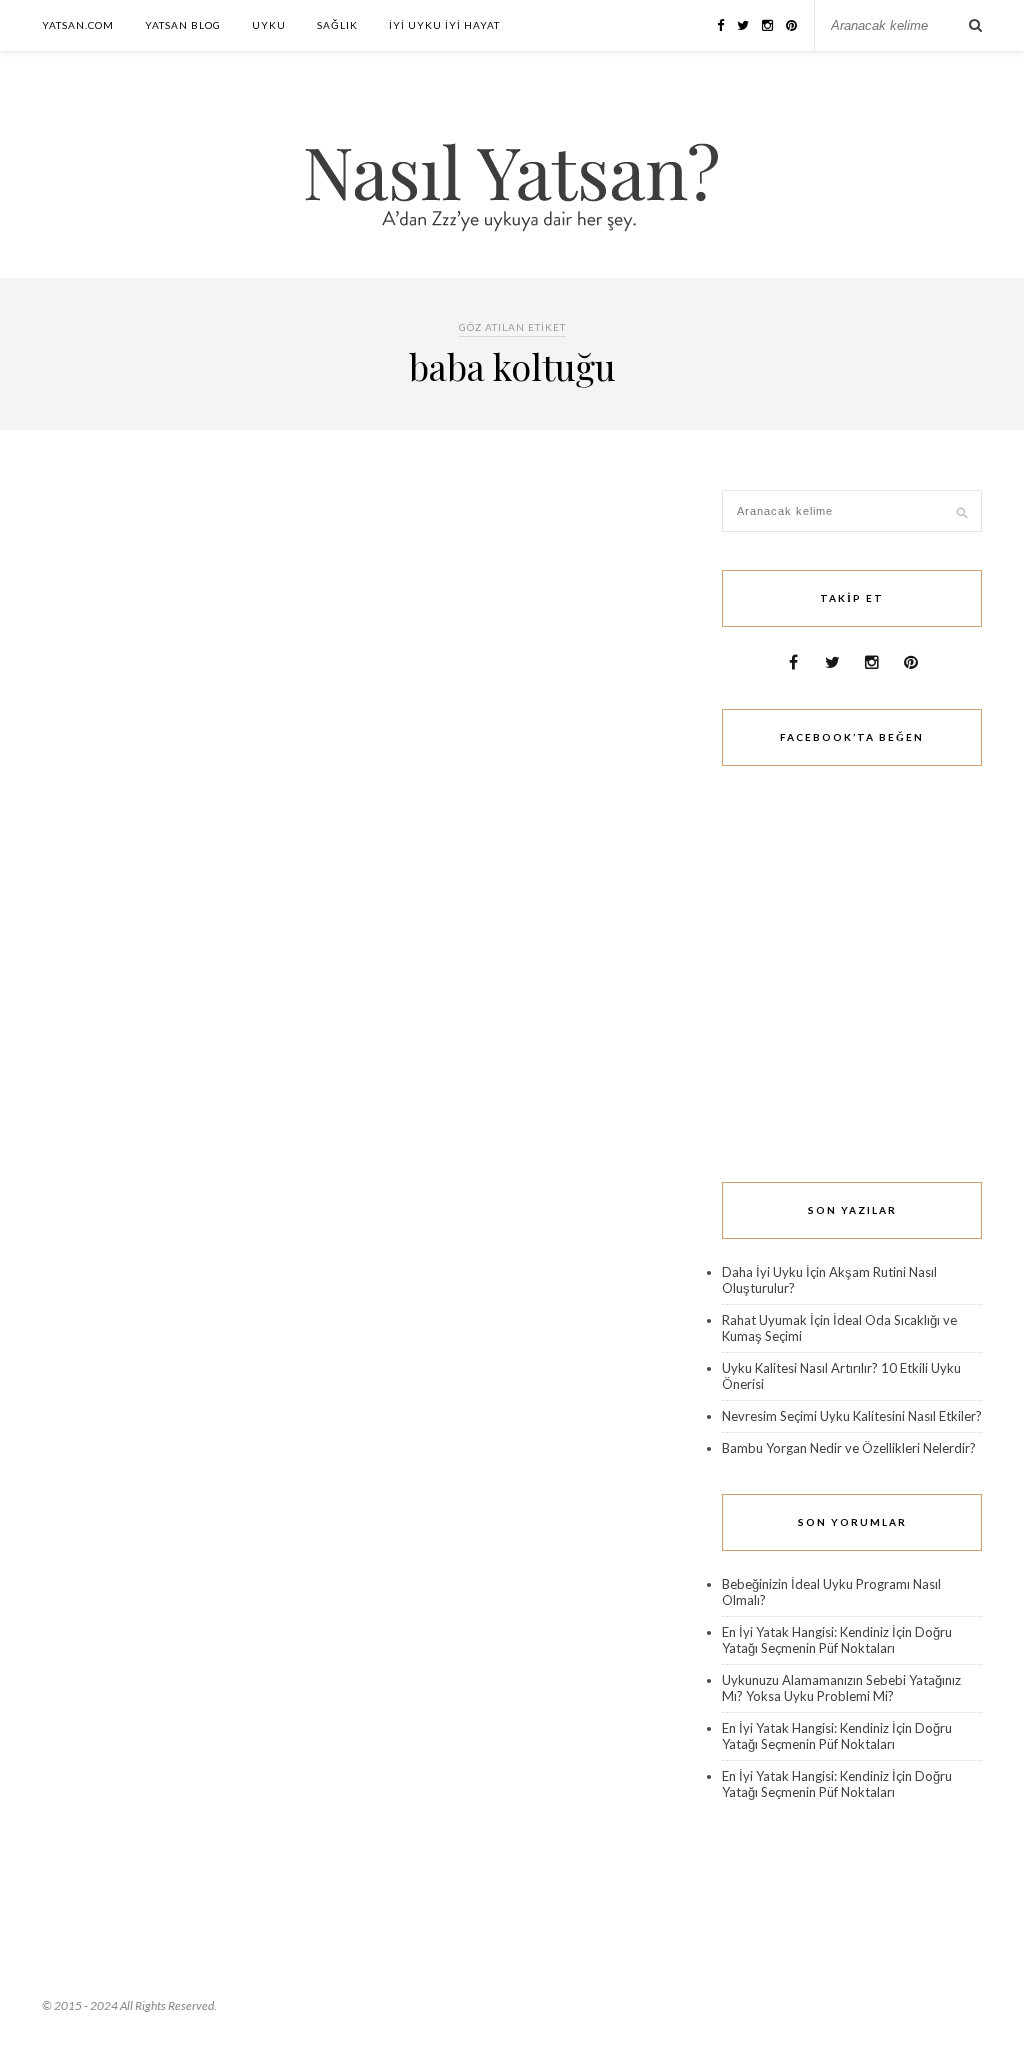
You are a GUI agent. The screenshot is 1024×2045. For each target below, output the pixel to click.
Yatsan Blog (183, 25)
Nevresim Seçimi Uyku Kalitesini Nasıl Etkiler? (852, 1416)
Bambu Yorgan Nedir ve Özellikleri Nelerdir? (849, 1448)
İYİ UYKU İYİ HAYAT (444, 25)
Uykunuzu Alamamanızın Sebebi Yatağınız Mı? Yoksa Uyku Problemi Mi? (841, 1688)
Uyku (269, 25)
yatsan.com (78, 25)
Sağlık (337, 25)
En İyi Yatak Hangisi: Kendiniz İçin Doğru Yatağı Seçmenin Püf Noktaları (837, 1640)
